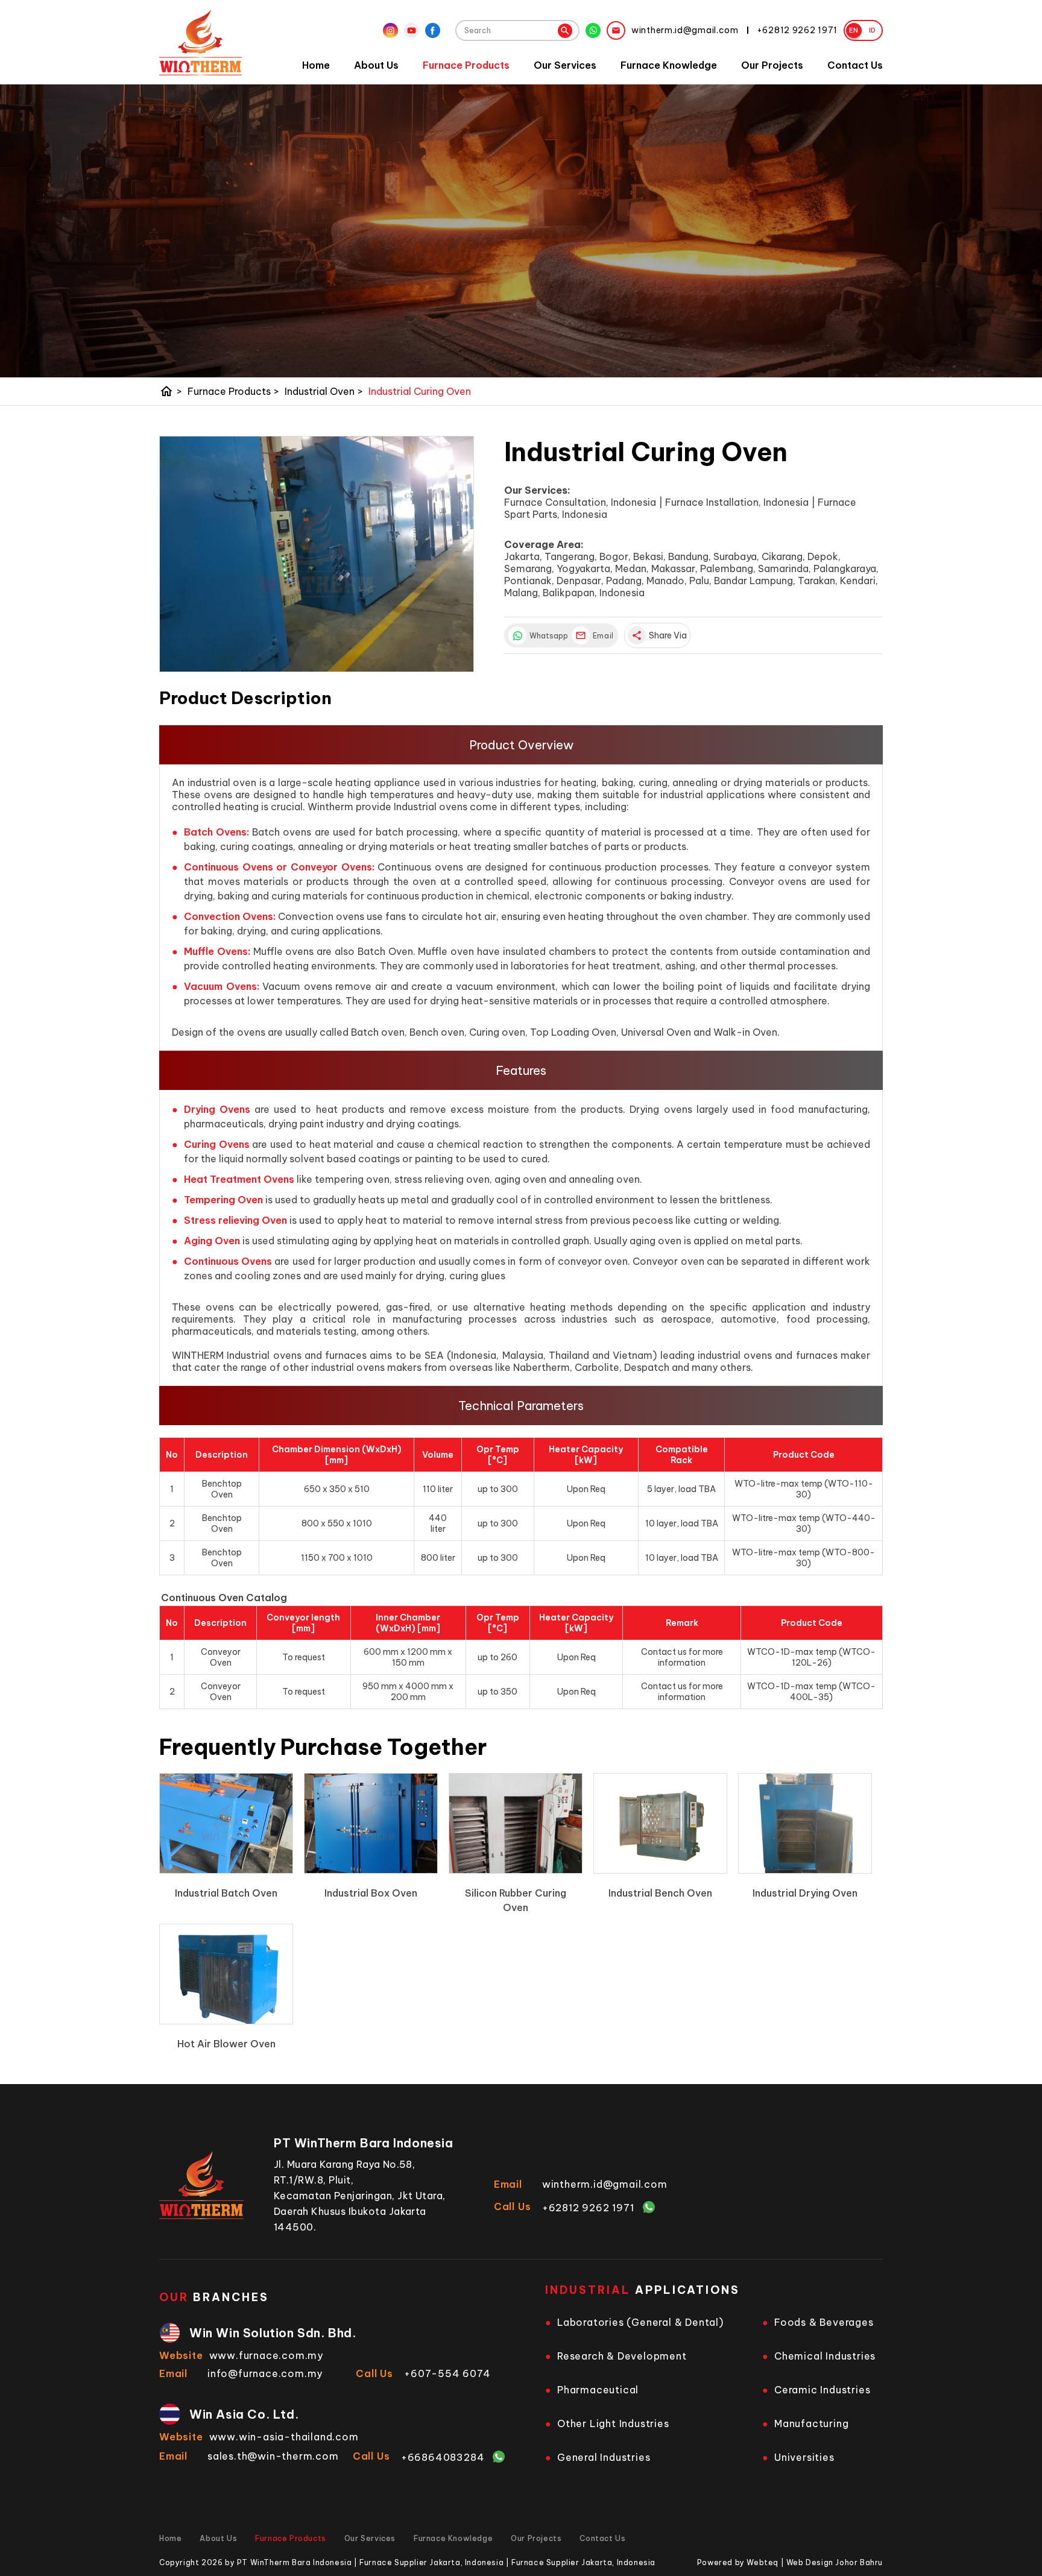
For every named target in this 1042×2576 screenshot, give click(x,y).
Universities (804, 2457)
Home (316, 65)
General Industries (604, 2457)
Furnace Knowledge (669, 65)
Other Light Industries (613, 2423)
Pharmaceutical (598, 2390)
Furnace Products (466, 65)
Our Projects (772, 65)
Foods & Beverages (824, 2322)
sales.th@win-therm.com (273, 2456)
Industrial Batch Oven (226, 1893)
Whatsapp (548, 636)
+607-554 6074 (447, 2373)
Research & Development (622, 2356)
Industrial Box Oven (371, 1893)
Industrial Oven (324, 391)
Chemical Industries (825, 2356)
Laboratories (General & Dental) (640, 2322)
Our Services (565, 65)
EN (854, 30)
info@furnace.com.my (265, 2373)
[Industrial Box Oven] (371, 1823)
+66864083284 (443, 2457)
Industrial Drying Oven (805, 1893)
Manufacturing (811, 2423)
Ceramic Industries (822, 2390)
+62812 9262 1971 (588, 2208)
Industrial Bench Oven (660, 1893)
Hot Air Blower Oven (226, 2044)
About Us (376, 65)
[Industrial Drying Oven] (805, 1823)
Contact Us (855, 65)
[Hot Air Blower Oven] (226, 1974)
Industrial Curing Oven (420, 391)
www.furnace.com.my (266, 2355)
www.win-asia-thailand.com (284, 2437)
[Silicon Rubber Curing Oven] (516, 1823)
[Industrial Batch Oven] (226, 1823)
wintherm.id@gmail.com (605, 2184)
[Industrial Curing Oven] (317, 554)
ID (873, 30)
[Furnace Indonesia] (201, 42)
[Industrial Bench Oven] (660, 1823)
